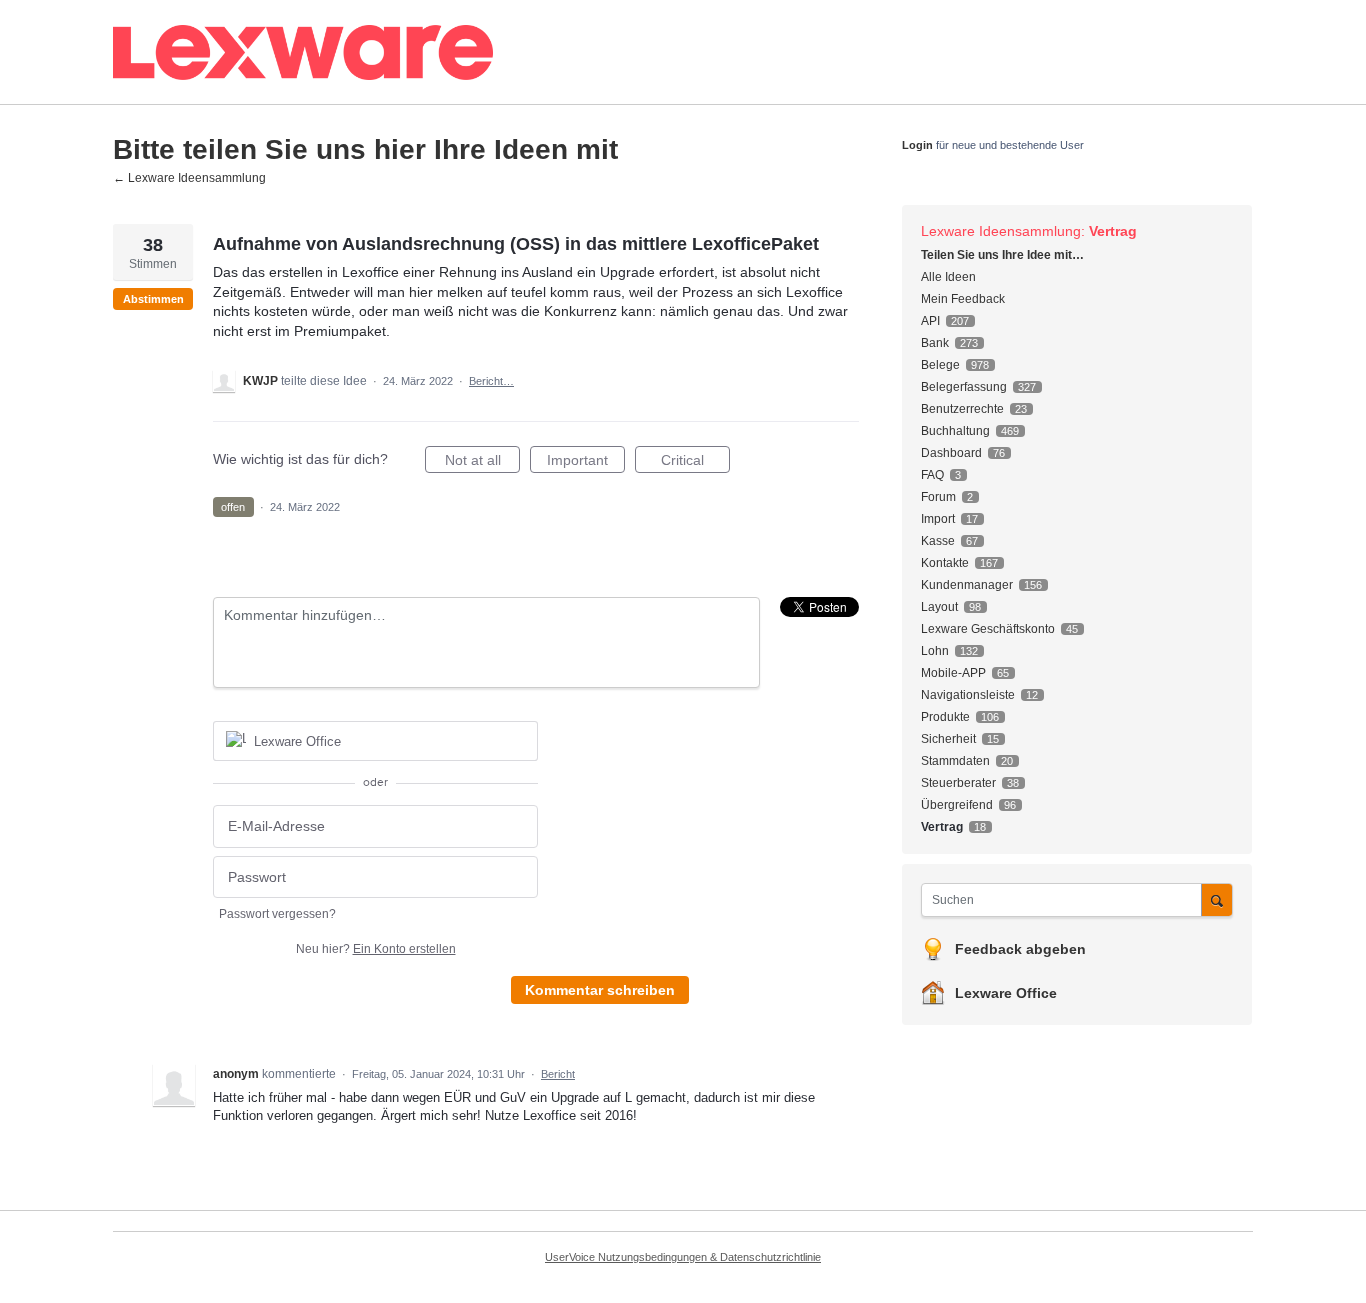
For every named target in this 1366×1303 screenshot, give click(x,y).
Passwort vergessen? (277, 914)
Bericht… (491, 381)
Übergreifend (957, 805)
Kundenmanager (967, 585)
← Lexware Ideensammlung (189, 178)
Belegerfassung (964, 387)
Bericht (558, 1074)
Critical (695, 462)
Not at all (482, 462)
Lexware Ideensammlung (1001, 231)
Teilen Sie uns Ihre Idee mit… (1002, 255)
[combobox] (1066, 900)
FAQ (932, 475)
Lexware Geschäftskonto (988, 629)
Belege (940, 365)
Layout (939, 607)
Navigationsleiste (968, 695)
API (930, 321)
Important (586, 462)
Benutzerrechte (962, 409)
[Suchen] (1217, 899)
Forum (938, 497)
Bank (935, 343)
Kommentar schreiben (600, 990)
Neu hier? (376, 949)
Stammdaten (955, 761)
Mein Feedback (963, 299)
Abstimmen (153, 299)
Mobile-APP (953, 673)
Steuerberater (958, 783)
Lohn (935, 651)
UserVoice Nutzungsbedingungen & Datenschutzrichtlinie (683, 1257)
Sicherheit (948, 739)
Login (917, 145)
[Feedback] (458, 52)
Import (938, 519)
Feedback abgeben (1020, 949)
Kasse (938, 541)
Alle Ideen (948, 277)
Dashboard (951, 453)
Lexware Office (1006, 993)
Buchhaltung (955, 431)
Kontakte (945, 563)
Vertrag (1113, 231)
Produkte (945, 717)
